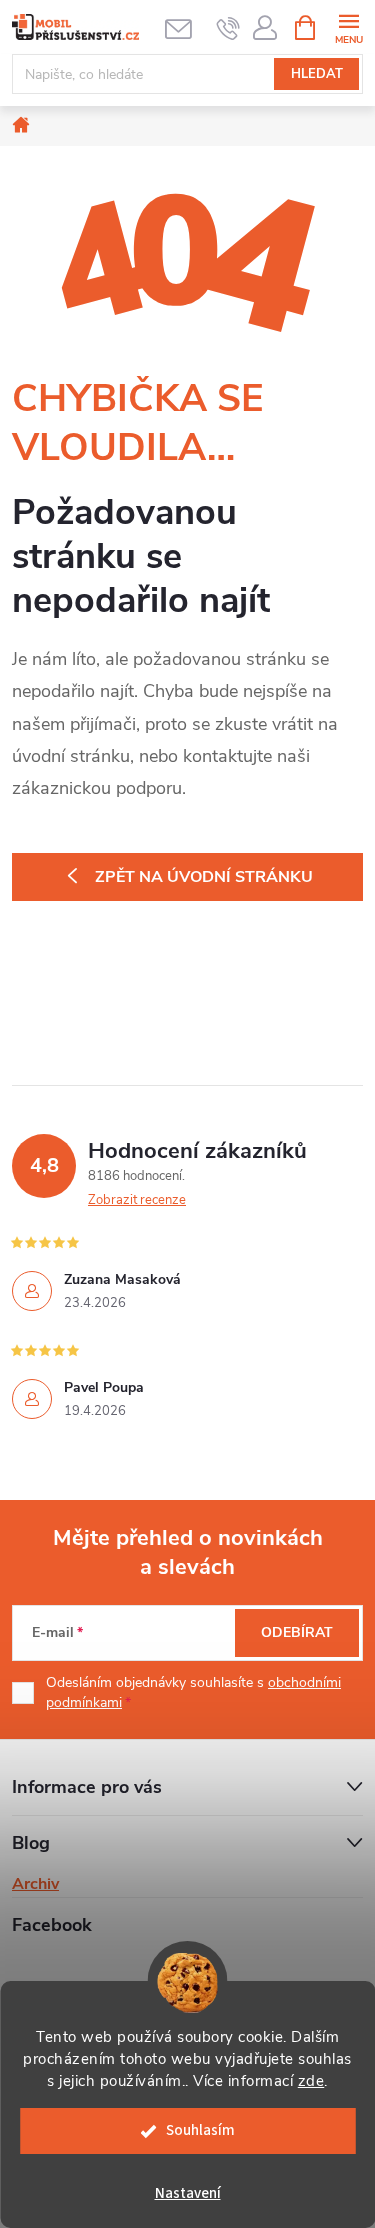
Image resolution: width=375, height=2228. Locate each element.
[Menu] (348, 26)
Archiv (35, 1884)
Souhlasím (200, 2130)
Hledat (317, 74)
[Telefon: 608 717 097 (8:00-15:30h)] (228, 28)
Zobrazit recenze (137, 1200)
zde (311, 2081)
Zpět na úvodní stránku (204, 877)
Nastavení (188, 2193)
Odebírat (297, 1632)
